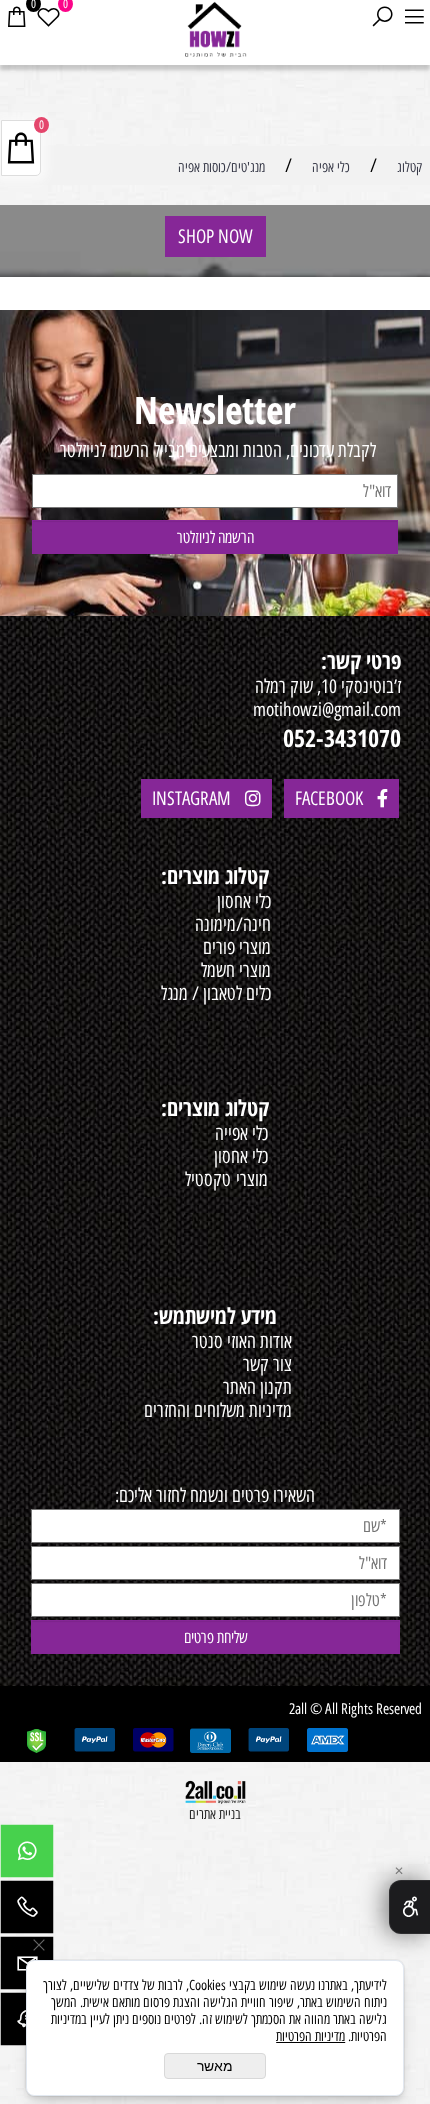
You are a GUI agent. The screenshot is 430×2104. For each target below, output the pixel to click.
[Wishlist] (48, 17)
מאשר (215, 2066)
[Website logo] (215, 30)
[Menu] (414, 17)
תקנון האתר (257, 1387)
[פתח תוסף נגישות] (409, 1907)
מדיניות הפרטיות (310, 2036)
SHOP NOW (215, 236)
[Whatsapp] (27, 1856)
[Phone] (27, 1912)
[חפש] (382, 17)
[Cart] (16, 17)
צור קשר (267, 1364)
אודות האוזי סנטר (242, 1341)
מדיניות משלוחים (243, 1410)
